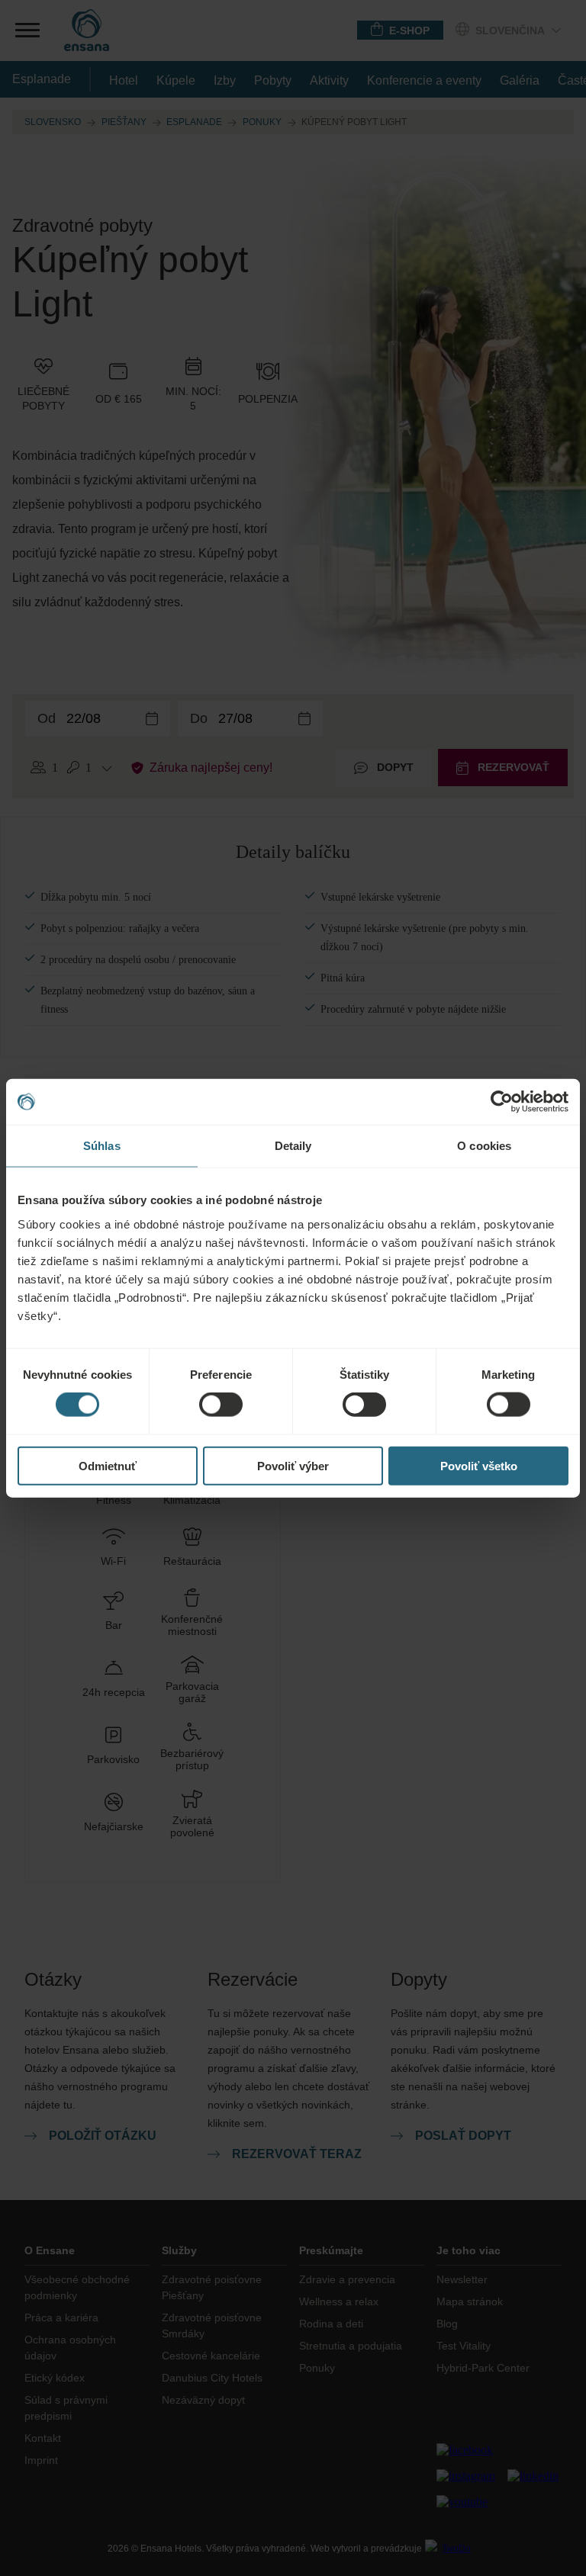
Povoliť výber (293, 1465)
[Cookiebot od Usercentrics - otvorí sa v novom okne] (502, 1102)
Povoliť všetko (479, 1465)
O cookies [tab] (484, 1146)
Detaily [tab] (293, 1146)
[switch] (221, 1405)
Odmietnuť (108, 1465)
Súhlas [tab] (102, 1146)
